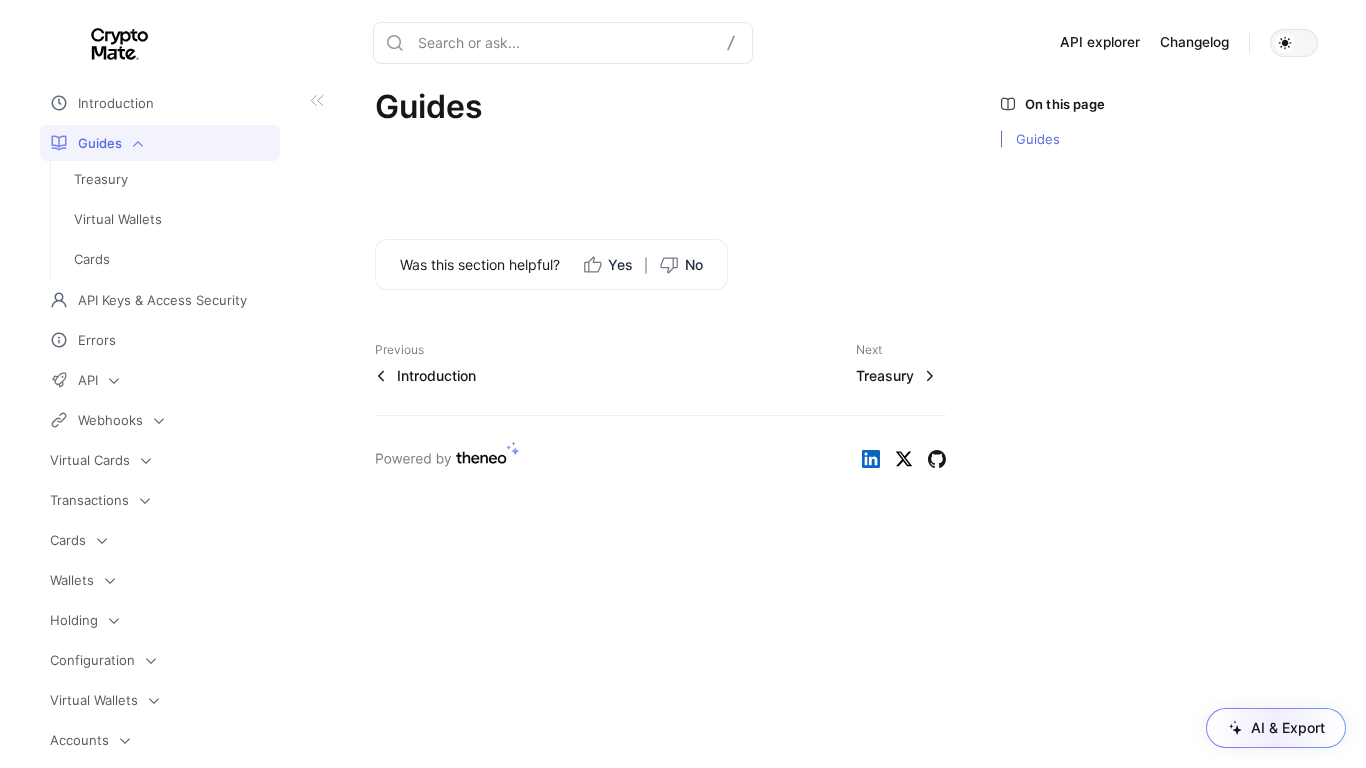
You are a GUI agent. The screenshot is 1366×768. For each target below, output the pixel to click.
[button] (1294, 43)
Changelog (1194, 42)
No (694, 264)
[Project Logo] (98, 43)
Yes (620, 264)
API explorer (1100, 42)
